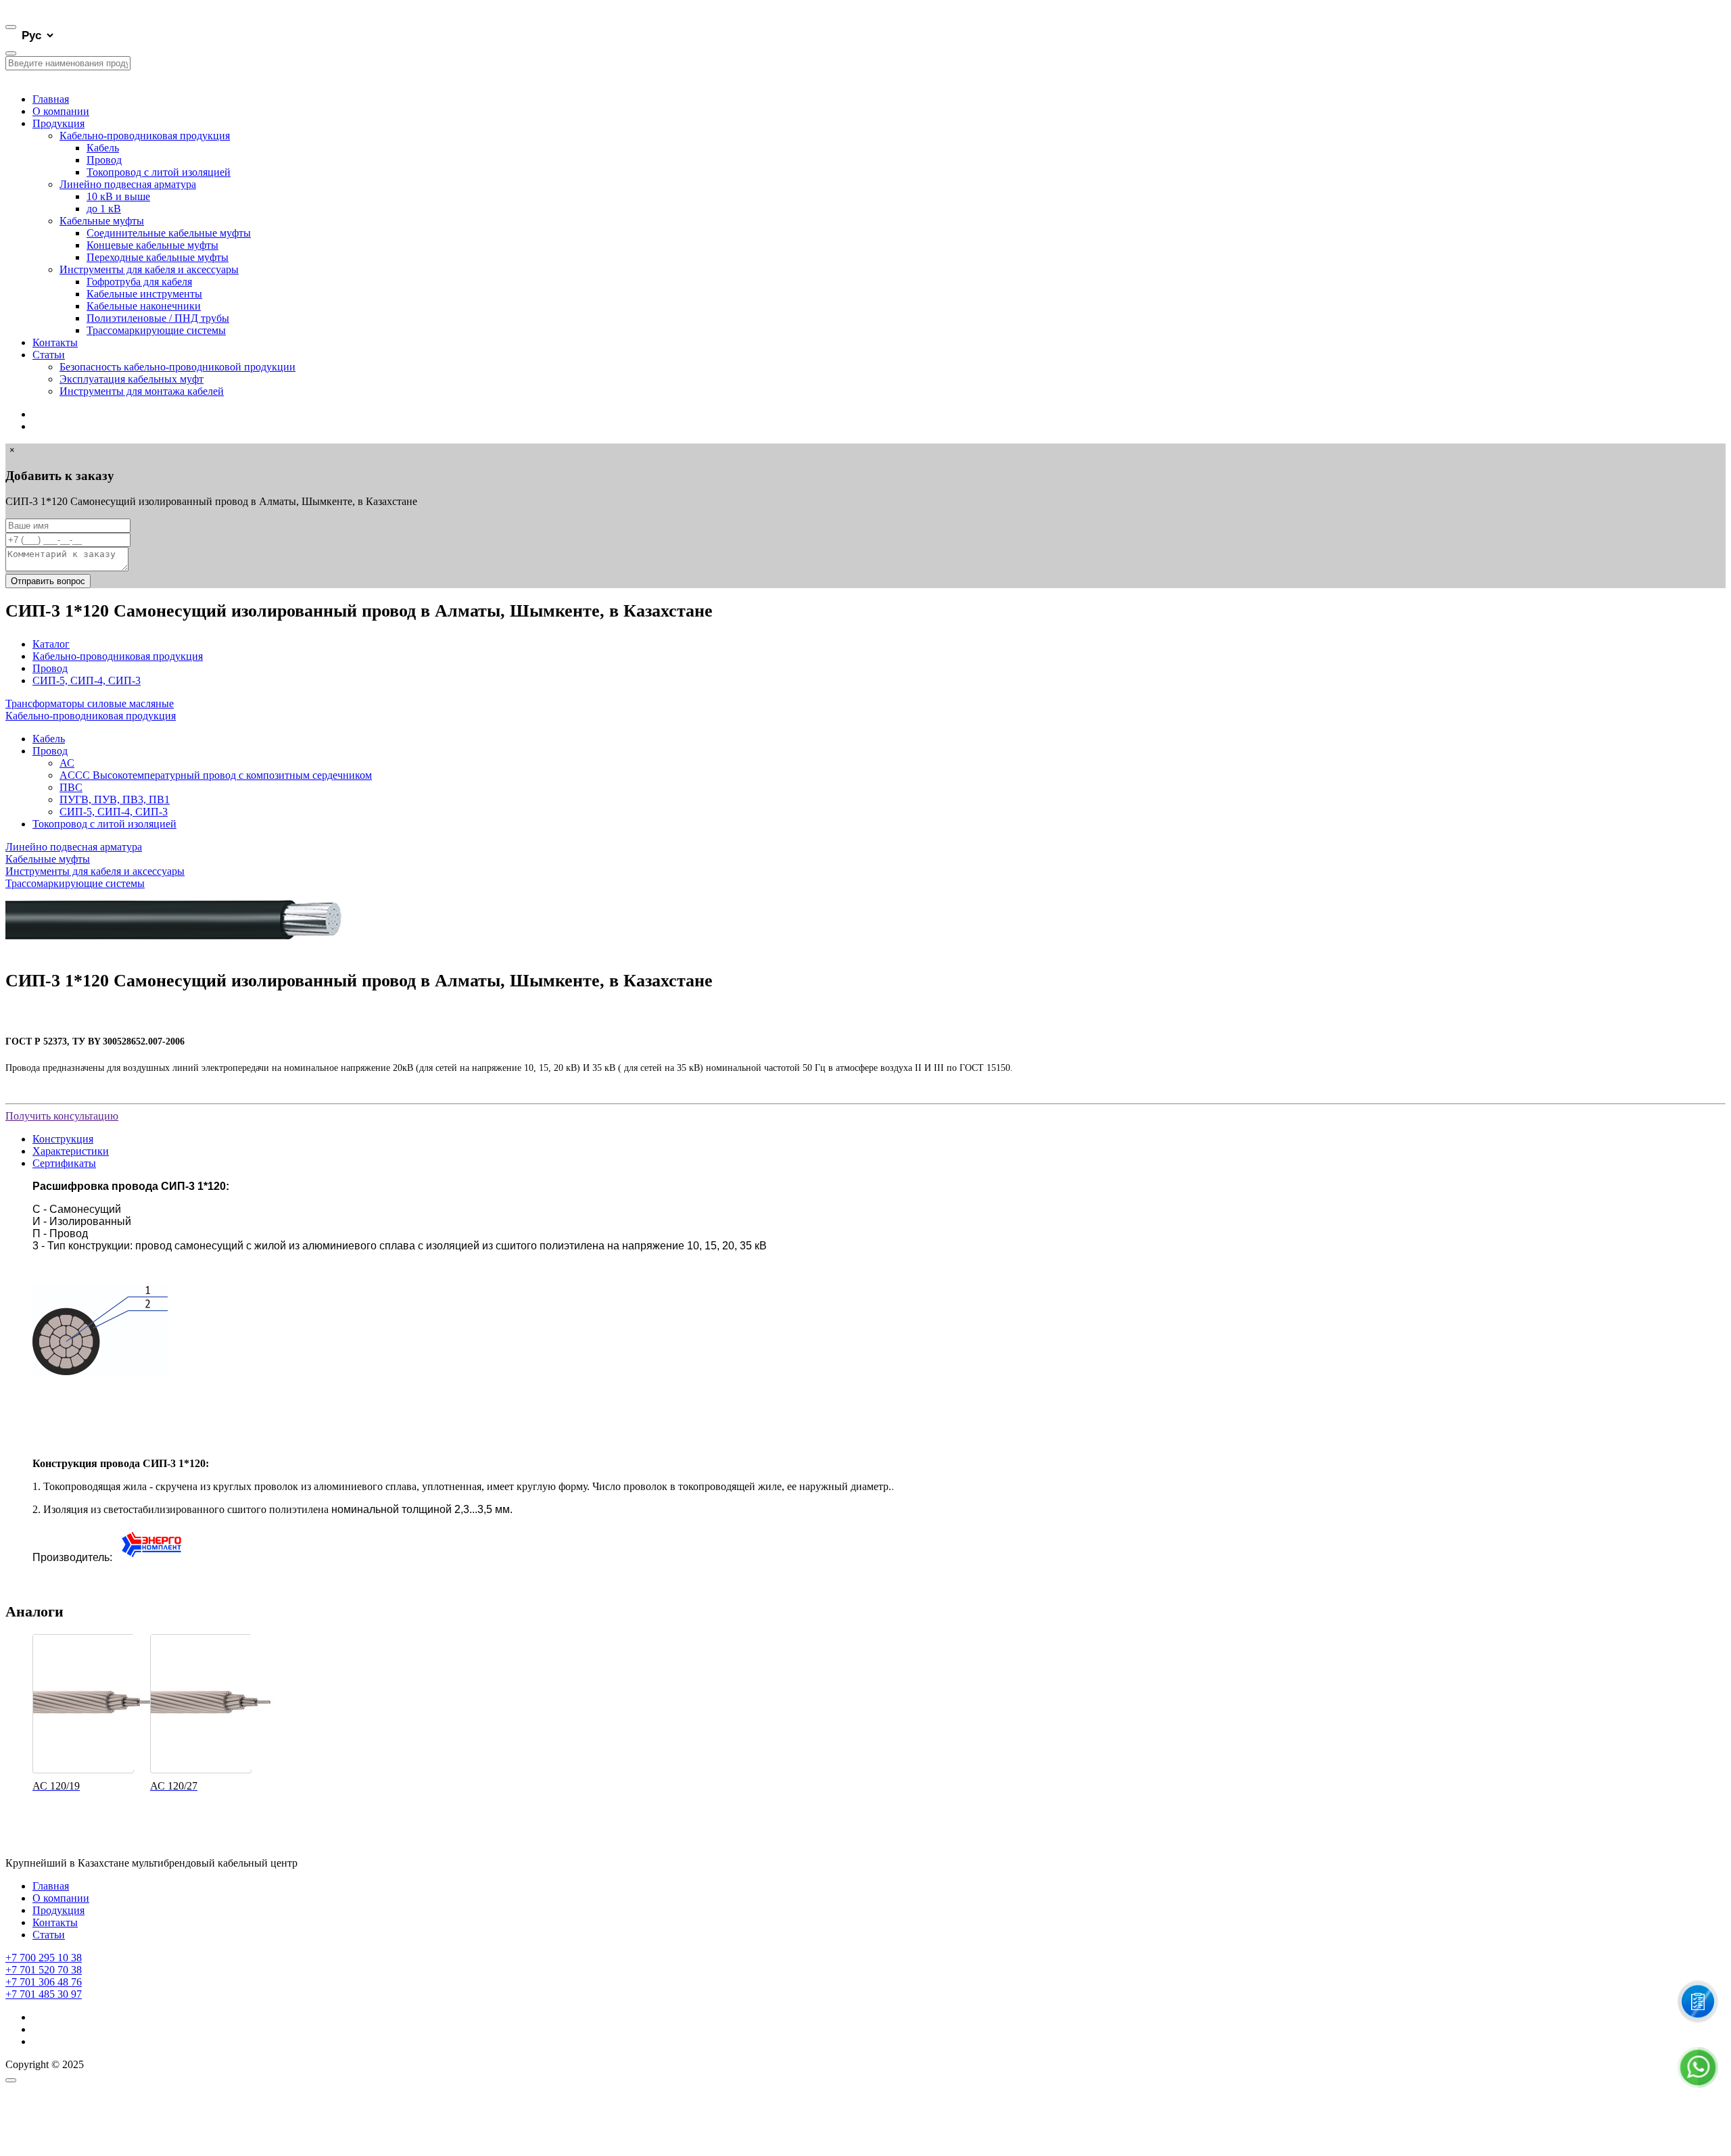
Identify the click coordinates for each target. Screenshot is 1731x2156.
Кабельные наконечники (144, 306)
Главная (51, 99)
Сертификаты (64, 1163)
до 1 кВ (104, 209)
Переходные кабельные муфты (158, 257)
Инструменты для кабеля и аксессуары (149, 269)
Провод (104, 160)
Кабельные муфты (102, 221)
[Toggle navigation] (11, 27)
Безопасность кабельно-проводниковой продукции (177, 367)
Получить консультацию (62, 1116)
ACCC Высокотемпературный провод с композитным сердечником (216, 775)
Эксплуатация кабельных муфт (132, 379)
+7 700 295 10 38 (44, 1958)
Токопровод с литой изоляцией (159, 172)
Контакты (55, 342)
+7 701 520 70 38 (44, 1970)
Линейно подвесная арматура (128, 184)
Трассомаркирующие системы (156, 330)
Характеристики (71, 1151)
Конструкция (63, 1139)
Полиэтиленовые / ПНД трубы (158, 318)
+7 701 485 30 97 (44, 1994)
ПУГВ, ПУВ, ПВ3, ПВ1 (115, 799)
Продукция (58, 123)
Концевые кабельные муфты (152, 245)
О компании (61, 111)
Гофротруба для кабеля (139, 282)
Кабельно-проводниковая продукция (145, 136)
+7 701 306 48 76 (44, 1982)
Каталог (51, 644)
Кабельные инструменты (144, 294)
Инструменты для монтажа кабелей (142, 391)
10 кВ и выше (118, 196)
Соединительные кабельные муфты (169, 233)
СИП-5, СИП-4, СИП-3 (87, 680)
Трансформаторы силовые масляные (90, 703)
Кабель (103, 148)
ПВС (71, 787)
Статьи (49, 355)
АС (67, 763)
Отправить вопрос (48, 581)
